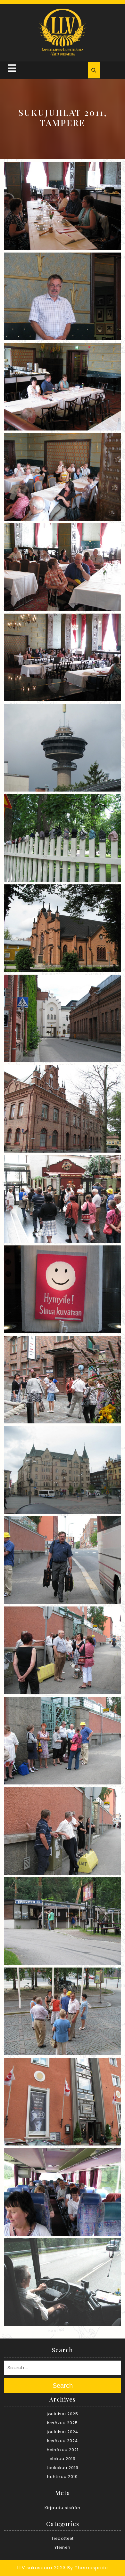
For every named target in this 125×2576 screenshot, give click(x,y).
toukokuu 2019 (63, 2468)
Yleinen (63, 2547)
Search (63, 2386)
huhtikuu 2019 (63, 2477)
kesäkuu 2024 (63, 2441)
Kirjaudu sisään (63, 2508)
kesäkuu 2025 (63, 2423)
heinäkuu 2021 (63, 2450)
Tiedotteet (63, 2538)
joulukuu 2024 (63, 2432)
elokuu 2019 (63, 2459)
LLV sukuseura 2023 (42, 2568)
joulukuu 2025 (63, 2414)
